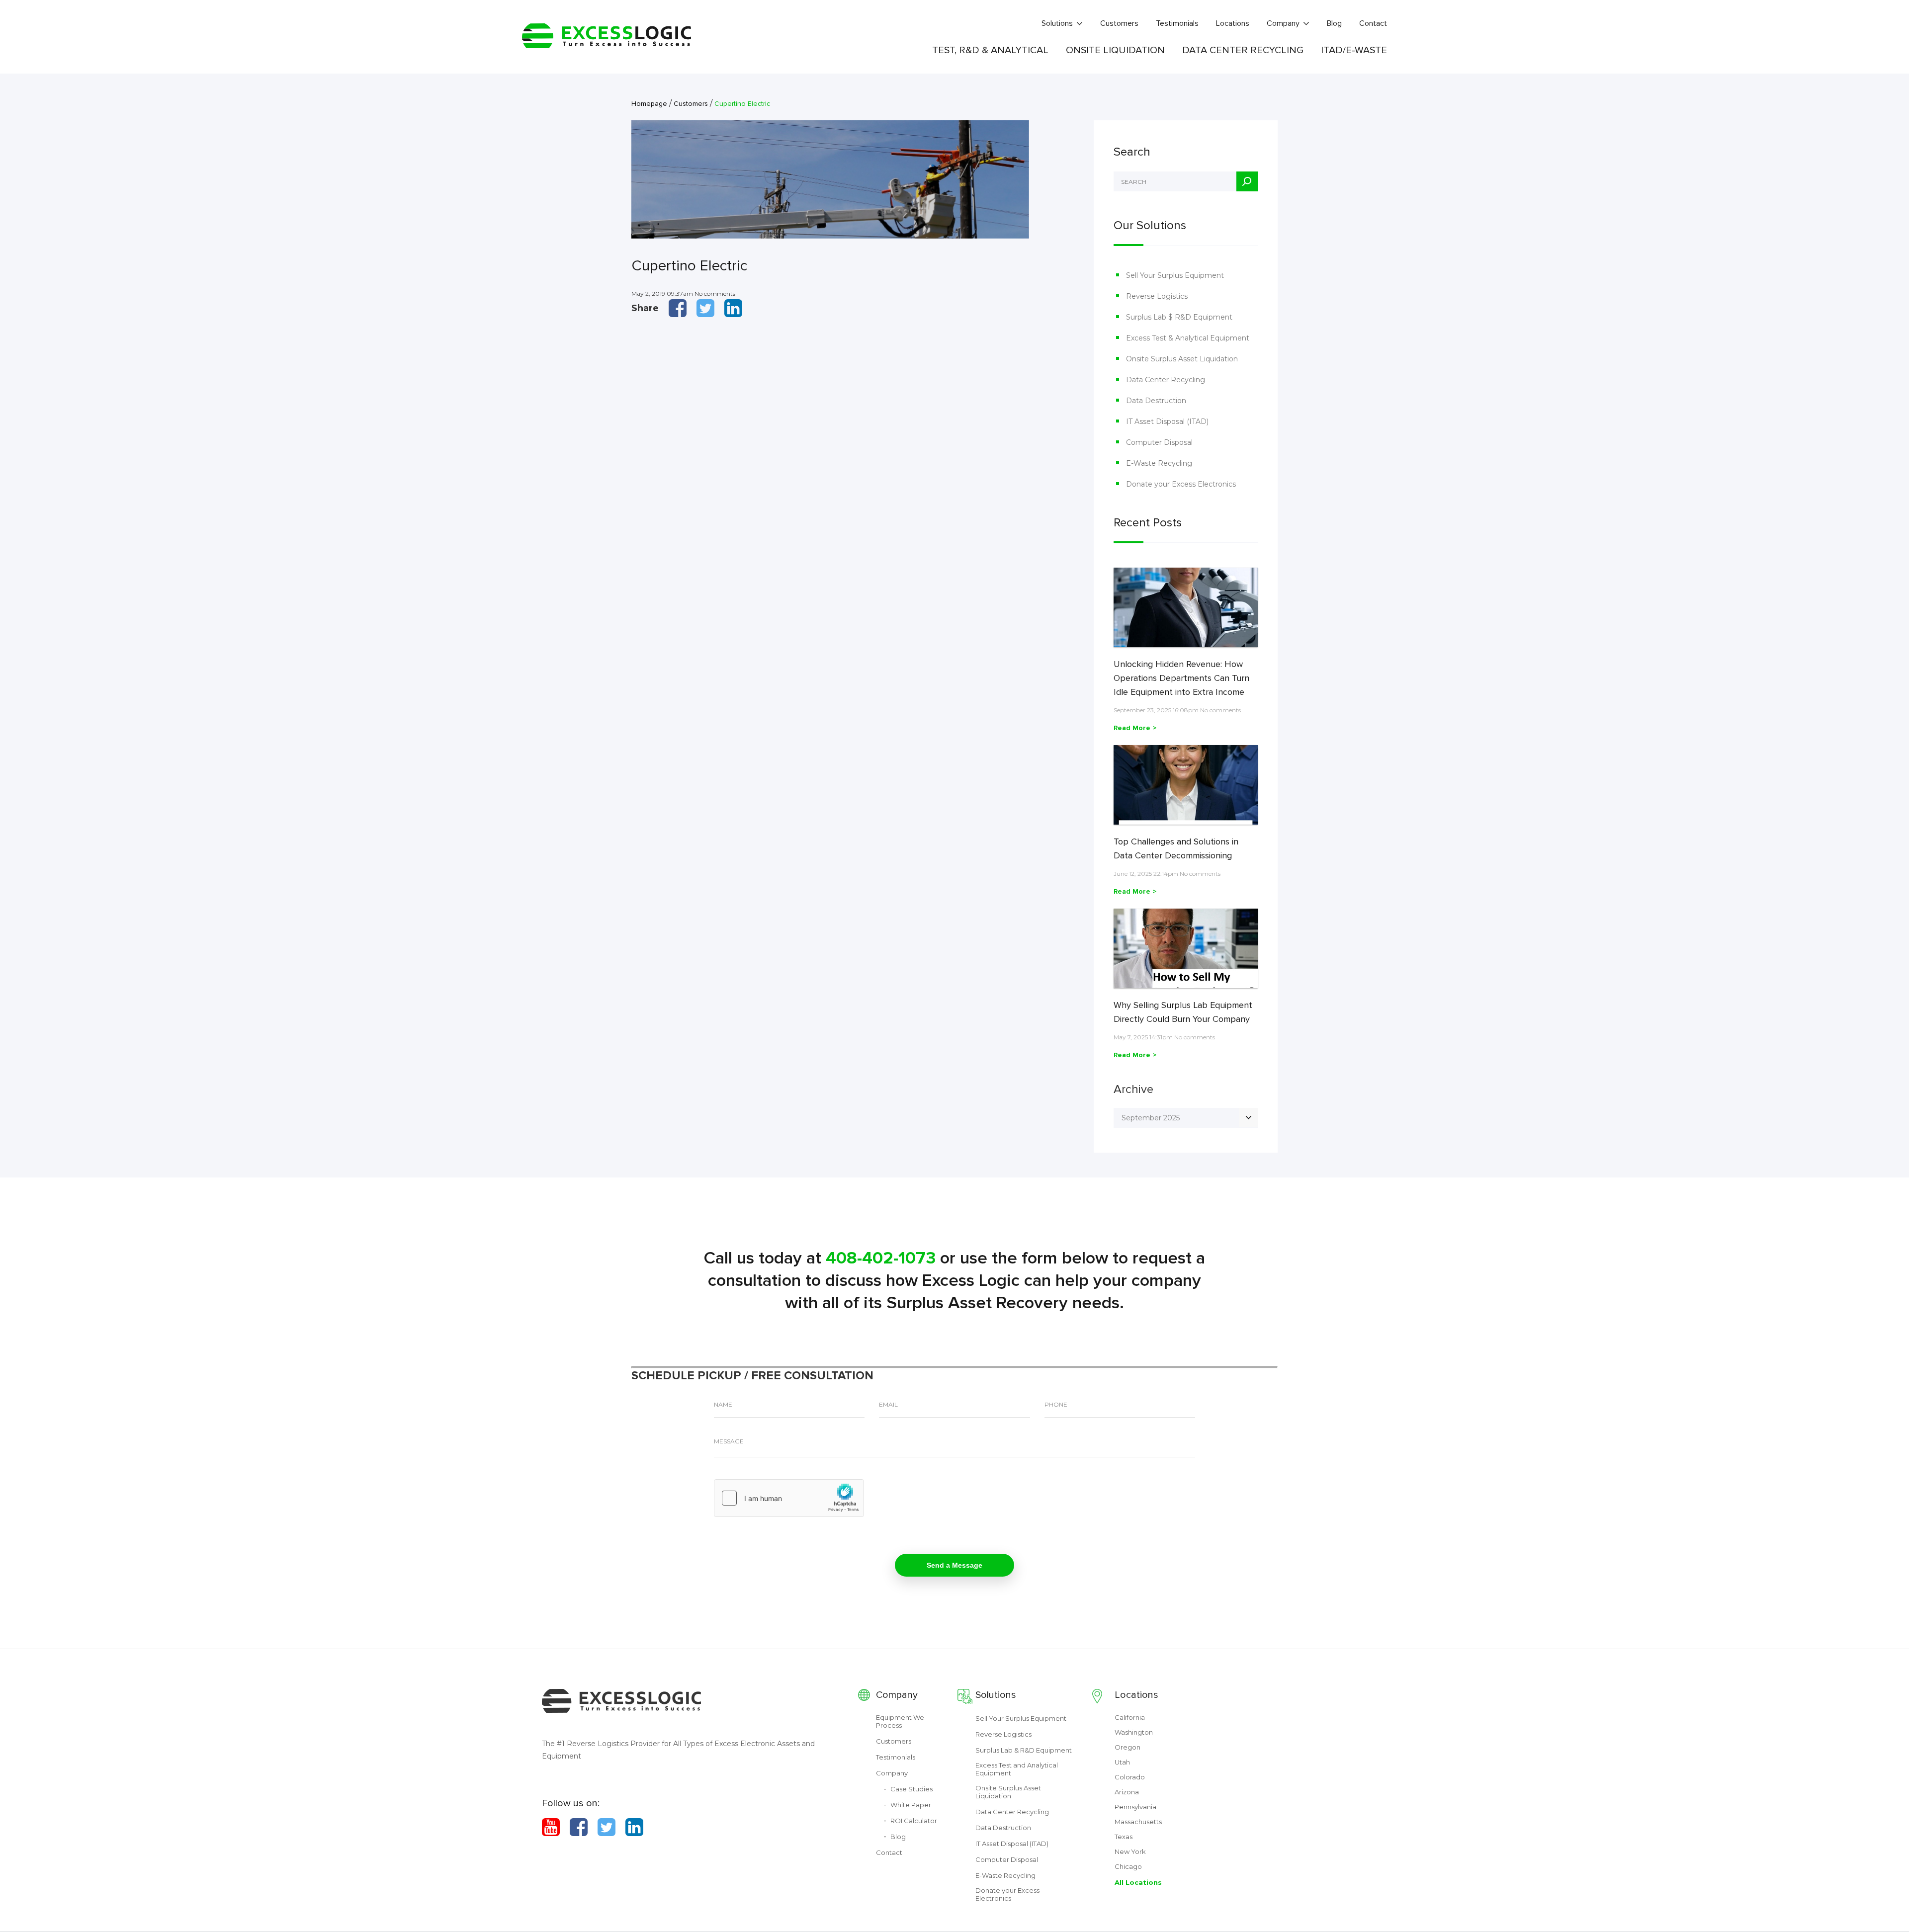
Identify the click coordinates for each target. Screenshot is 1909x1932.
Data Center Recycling (1166, 380)
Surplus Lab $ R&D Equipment (1179, 317)
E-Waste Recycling (1159, 463)
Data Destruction (1156, 401)
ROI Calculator (914, 1821)
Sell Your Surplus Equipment (1175, 275)
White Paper (911, 1805)
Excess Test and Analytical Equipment (1017, 1769)
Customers (1119, 23)
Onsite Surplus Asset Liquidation (1182, 359)
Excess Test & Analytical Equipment (1188, 338)
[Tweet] (705, 308)
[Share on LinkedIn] (733, 308)
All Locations (1138, 1882)
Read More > (1135, 728)
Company (1283, 23)
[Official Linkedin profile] (634, 1827)
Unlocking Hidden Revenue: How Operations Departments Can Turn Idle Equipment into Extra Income (1181, 678)
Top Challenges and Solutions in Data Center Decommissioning (1176, 848)
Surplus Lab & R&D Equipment (1024, 1750)
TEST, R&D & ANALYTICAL (990, 50)
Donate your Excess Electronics (1181, 484)
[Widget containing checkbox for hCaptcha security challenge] (789, 1498)
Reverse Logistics (1157, 296)
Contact (1373, 23)
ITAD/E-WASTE (1354, 50)
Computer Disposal (1159, 442)
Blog (1334, 23)
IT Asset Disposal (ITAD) (1167, 421)
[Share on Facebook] (678, 308)
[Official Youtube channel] (551, 1827)
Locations (1233, 23)
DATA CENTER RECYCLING (1243, 50)
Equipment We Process (900, 1721)
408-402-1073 (881, 1258)
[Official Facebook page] (579, 1827)
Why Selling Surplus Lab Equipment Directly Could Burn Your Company (1183, 1012)
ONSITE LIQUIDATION (1115, 50)
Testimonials (1177, 23)
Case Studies (911, 1789)
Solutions (1057, 23)
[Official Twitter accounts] (607, 1827)
